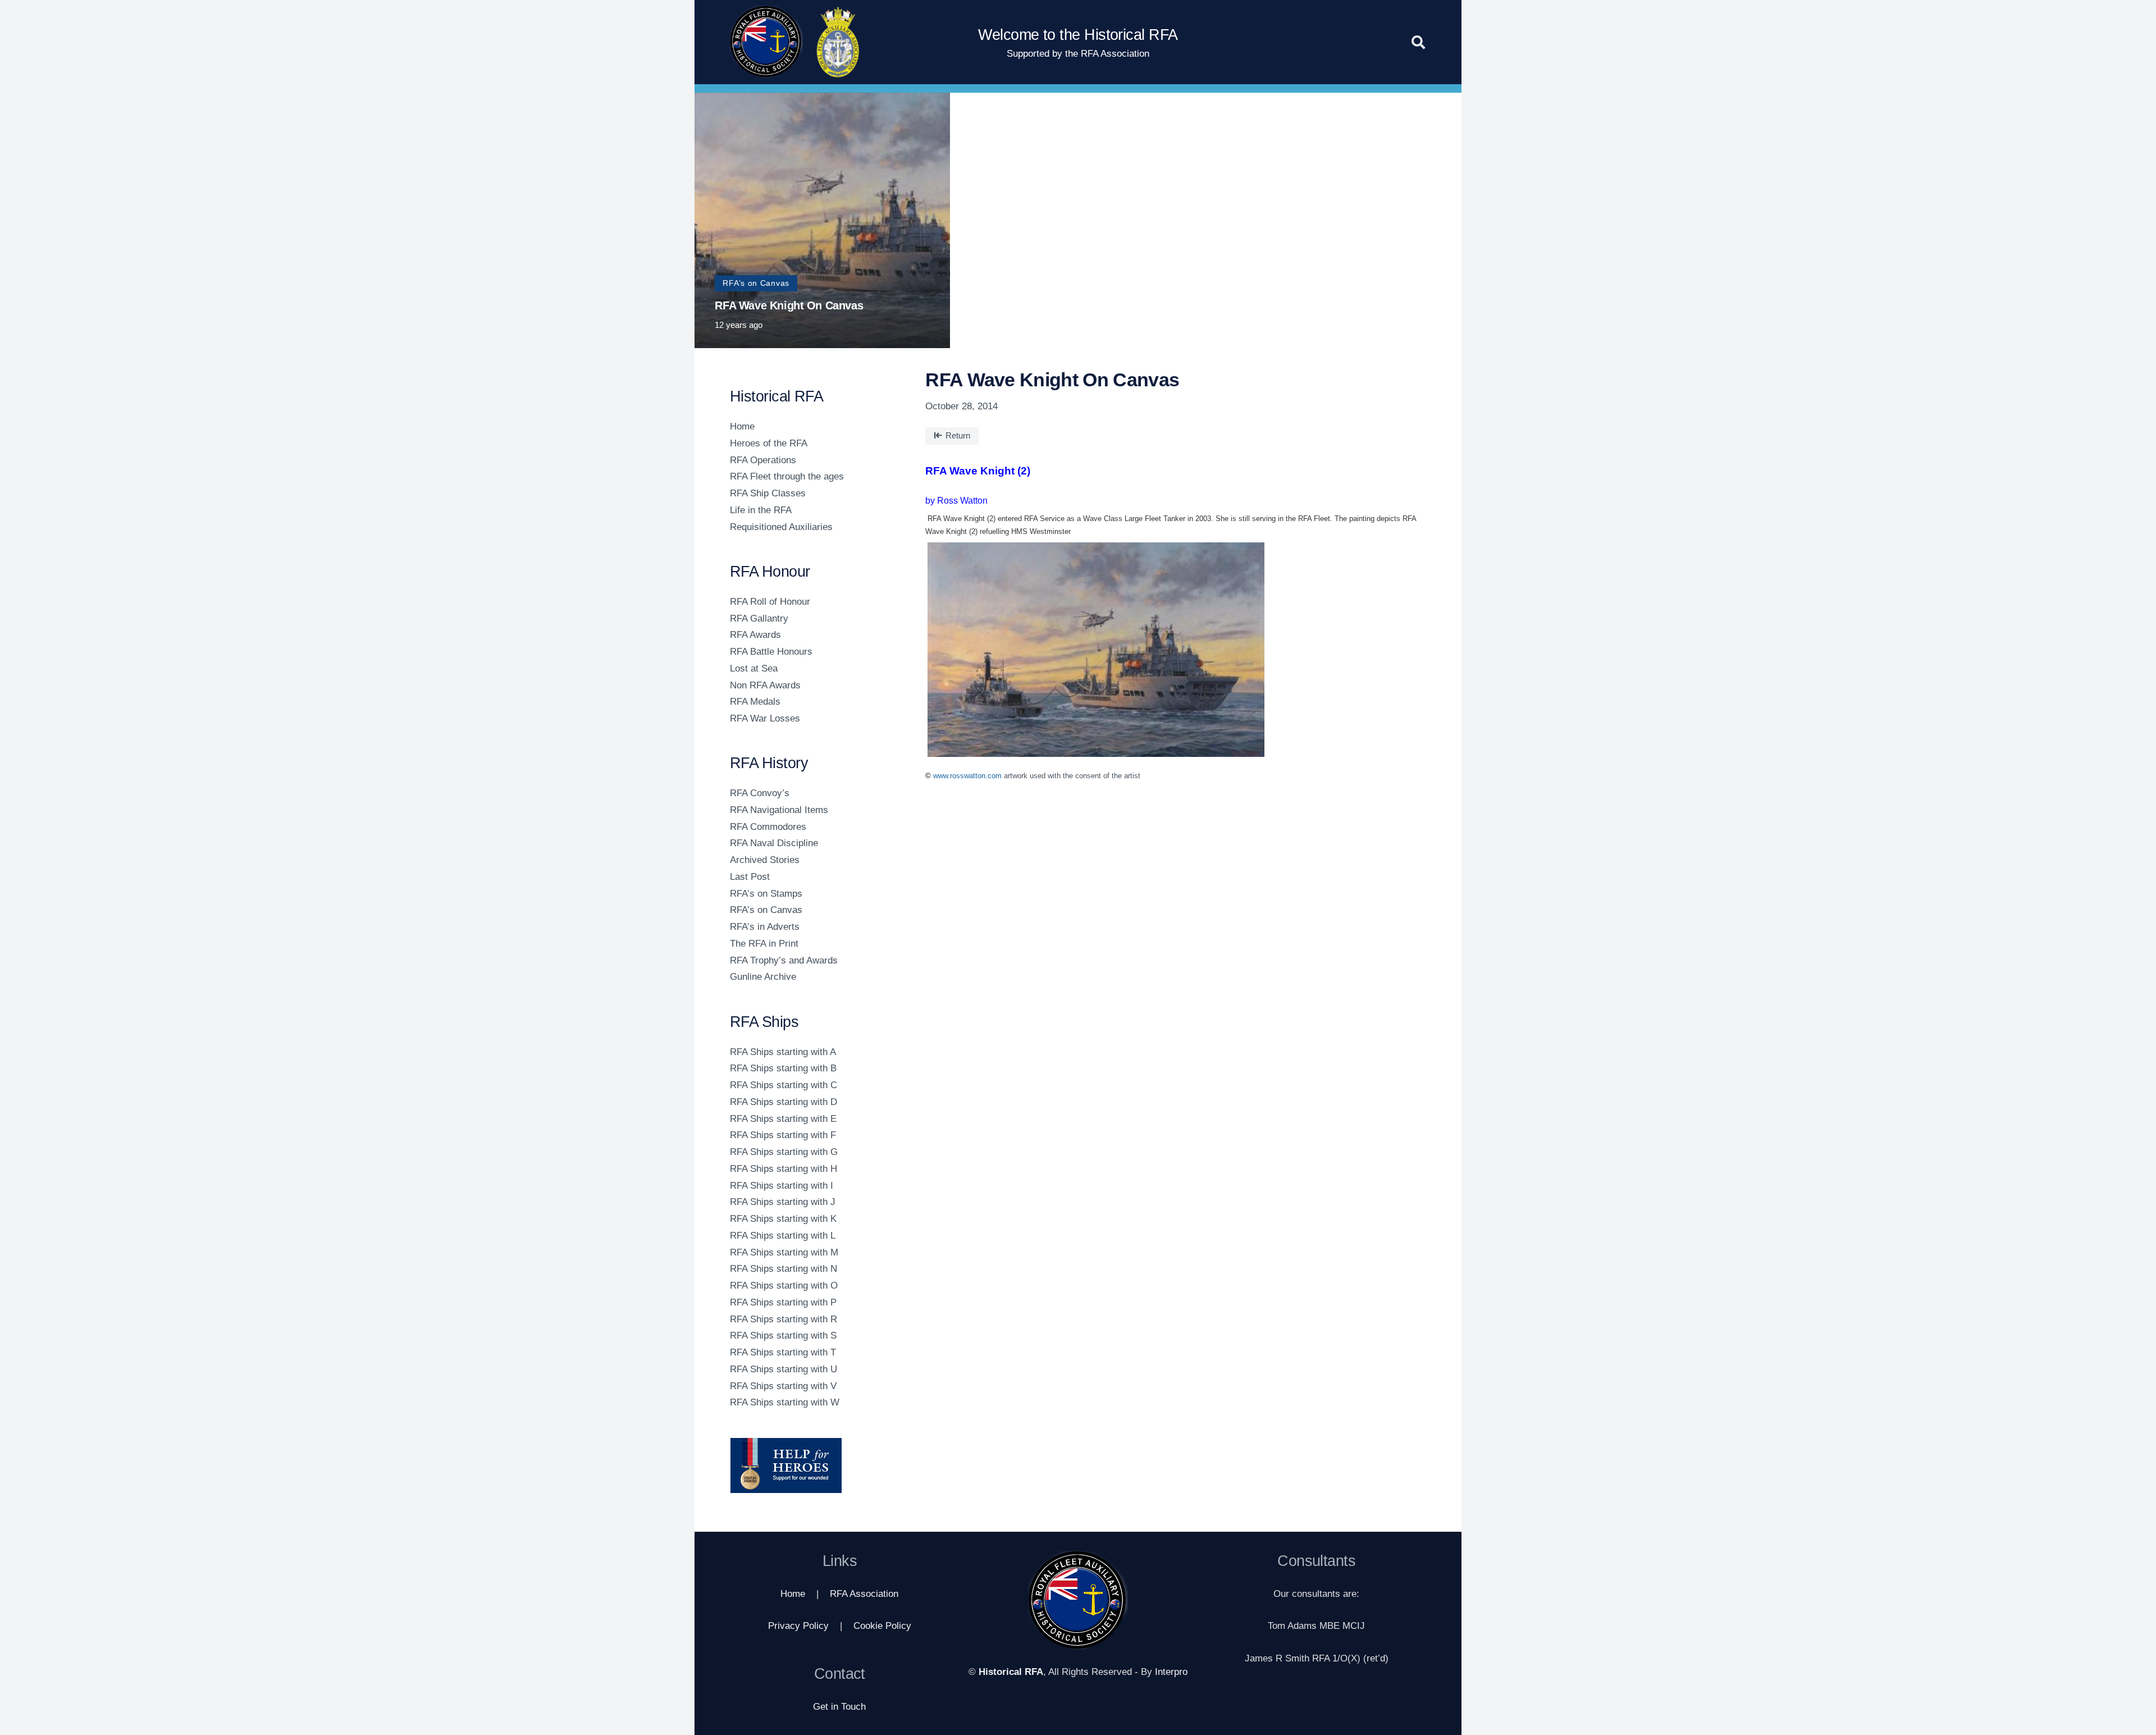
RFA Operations (763, 460)
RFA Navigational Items (779, 810)
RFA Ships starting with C (784, 1085)
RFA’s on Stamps (766, 894)
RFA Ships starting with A (783, 1052)
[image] (813, 1465)
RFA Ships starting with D (784, 1102)
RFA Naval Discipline (774, 843)
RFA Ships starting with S (783, 1336)
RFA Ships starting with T (783, 1352)
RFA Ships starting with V (783, 1386)
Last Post (750, 877)
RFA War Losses (765, 718)
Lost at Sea (754, 668)
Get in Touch (839, 1707)
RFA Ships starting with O (784, 1286)
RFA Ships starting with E (783, 1119)
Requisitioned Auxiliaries (781, 527)
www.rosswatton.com (967, 776)
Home (742, 426)
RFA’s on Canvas (766, 910)
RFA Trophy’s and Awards (784, 960)
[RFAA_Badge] (838, 42)
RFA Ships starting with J (783, 1202)
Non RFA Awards (765, 685)
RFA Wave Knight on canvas (789, 305)
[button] (1418, 42)
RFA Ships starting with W (785, 1402)
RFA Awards (755, 635)
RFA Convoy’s (760, 793)
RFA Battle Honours (771, 652)
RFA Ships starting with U (784, 1369)
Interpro (1171, 1672)
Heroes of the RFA (769, 443)
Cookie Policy (882, 1626)
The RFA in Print (764, 944)
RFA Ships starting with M (784, 1252)
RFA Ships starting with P (783, 1302)
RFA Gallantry (759, 618)
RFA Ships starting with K (783, 1219)
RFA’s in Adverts (765, 927)
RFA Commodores (768, 827)
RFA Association (864, 1594)
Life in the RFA (761, 510)
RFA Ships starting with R (784, 1319)
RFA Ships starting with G (784, 1152)
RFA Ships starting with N (784, 1269)
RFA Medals (755, 702)
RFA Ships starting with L (783, 1236)
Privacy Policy (798, 1626)
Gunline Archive (763, 977)
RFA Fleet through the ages (787, 476)
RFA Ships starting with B (783, 1068)
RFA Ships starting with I (782, 1186)
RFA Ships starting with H (784, 1169)
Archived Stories (765, 860)
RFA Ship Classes (768, 493)
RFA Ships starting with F (783, 1135)
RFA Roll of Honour (770, 602)
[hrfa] (766, 42)
